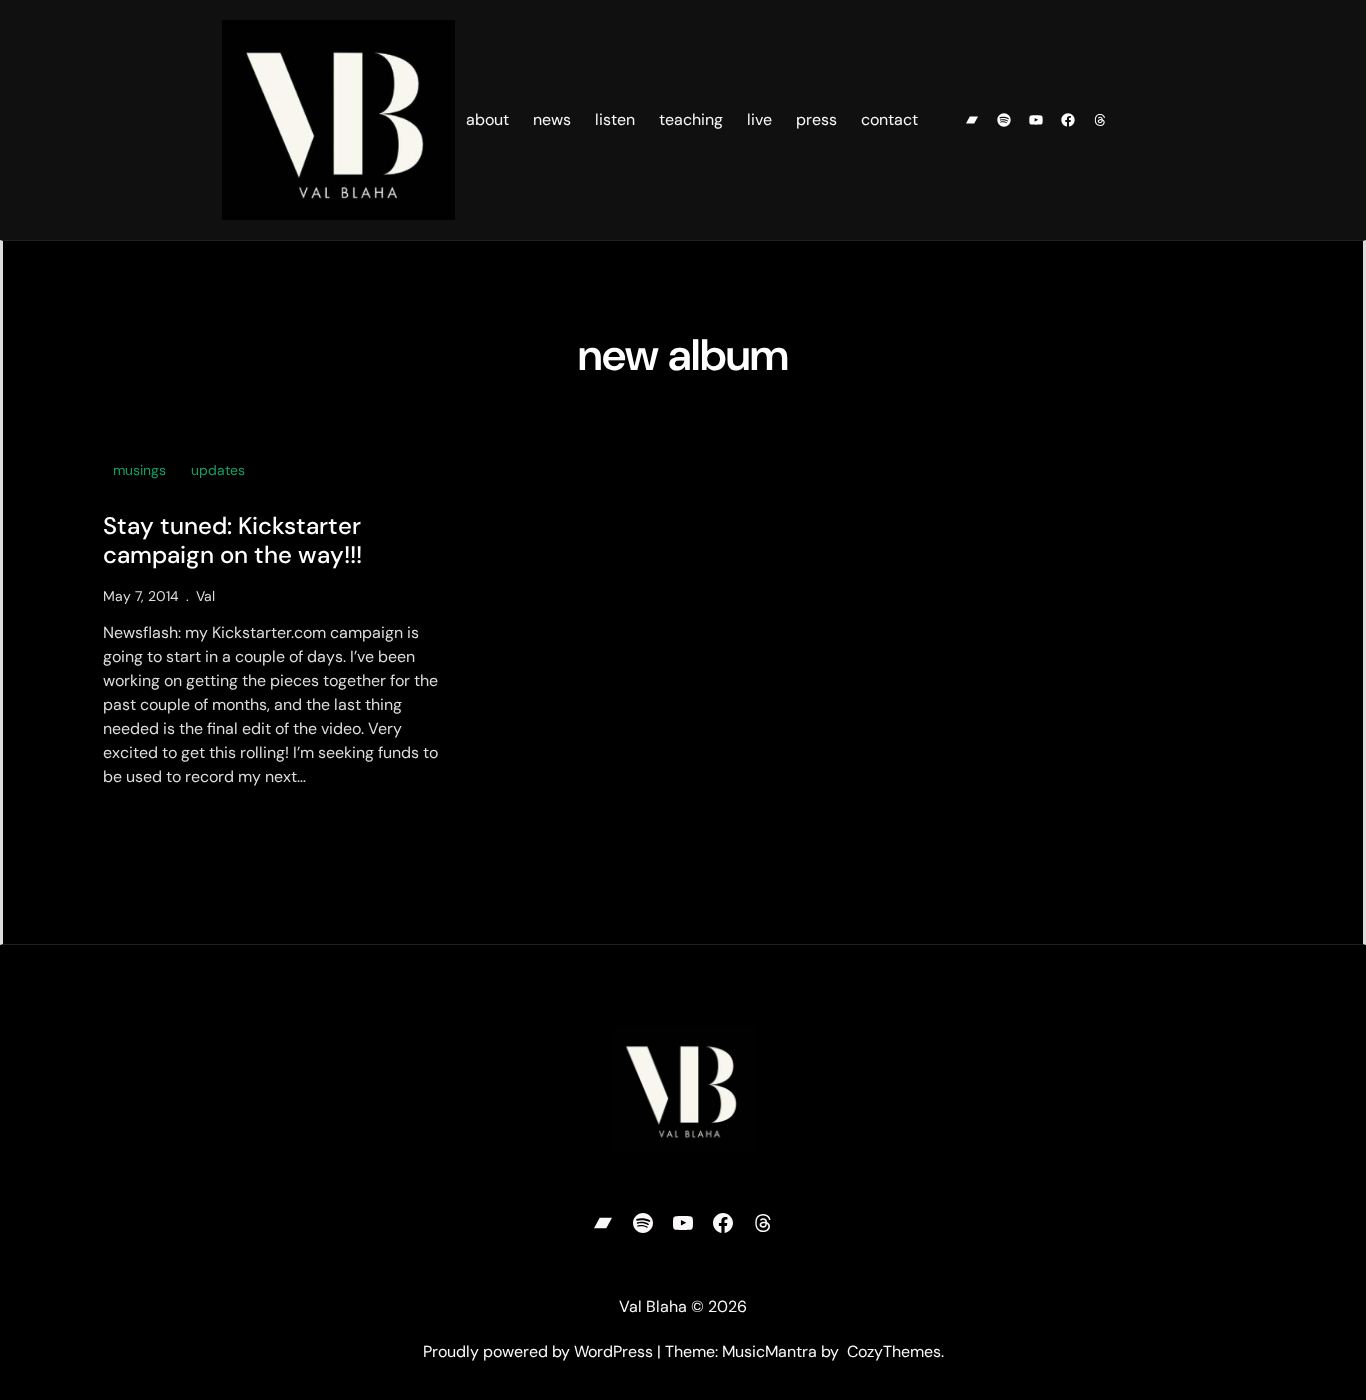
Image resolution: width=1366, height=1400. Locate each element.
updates (218, 470)
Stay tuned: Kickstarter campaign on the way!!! (232, 541)
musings (139, 470)
